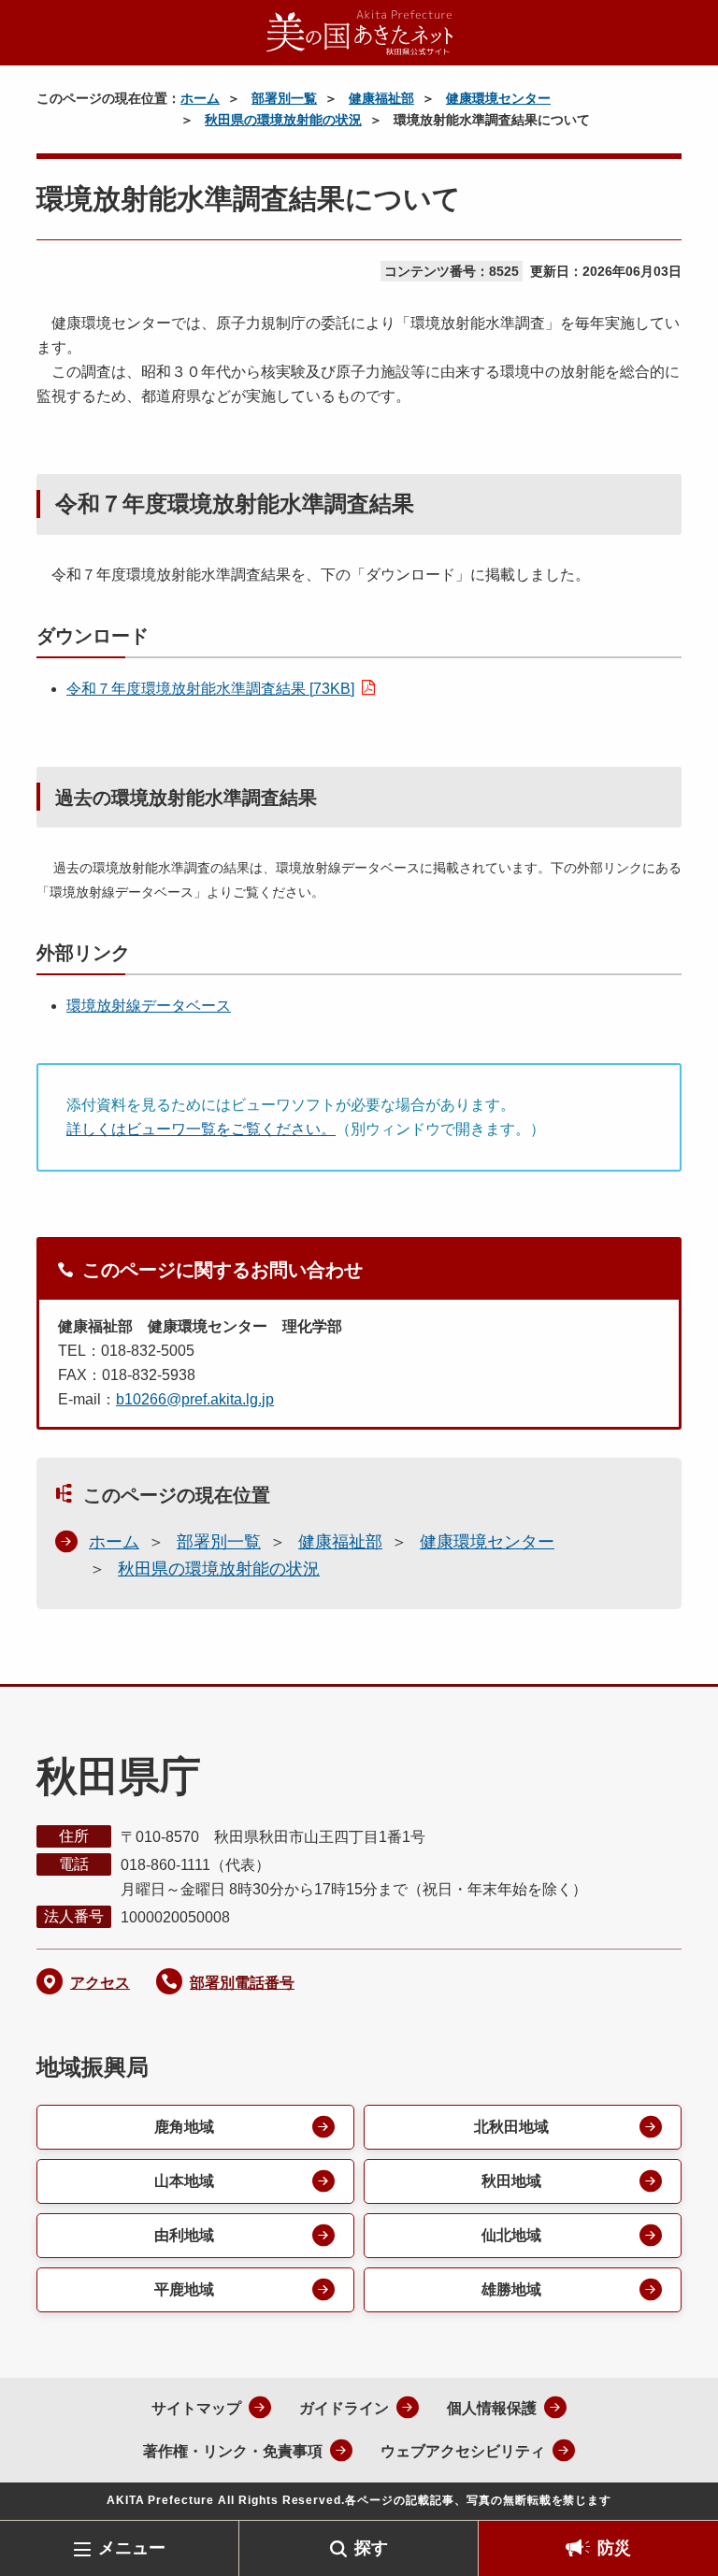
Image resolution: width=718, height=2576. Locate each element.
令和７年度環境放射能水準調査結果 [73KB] (210, 689)
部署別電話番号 (242, 1983)
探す (371, 2548)
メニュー (132, 2548)
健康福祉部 (381, 98)
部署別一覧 (284, 98)
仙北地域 (511, 2235)
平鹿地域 (184, 2289)
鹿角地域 (184, 2127)
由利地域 (184, 2235)
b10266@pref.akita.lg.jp (195, 1399)
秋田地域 (511, 2181)
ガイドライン (344, 2408)
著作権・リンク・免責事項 (233, 2451)
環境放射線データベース (149, 1006)
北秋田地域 (511, 2127)
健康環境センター (498, 98)
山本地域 (184, 2181)
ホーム (200, 98)
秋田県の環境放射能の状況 (283, 120)
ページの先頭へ (676, 2490)
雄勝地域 (511, 2289)
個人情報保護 (492, 2408)
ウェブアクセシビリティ (463, 2451)
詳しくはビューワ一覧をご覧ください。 (201, 1129)
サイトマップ (196, 2408)
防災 (614, 2548)
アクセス (100, 1983)
